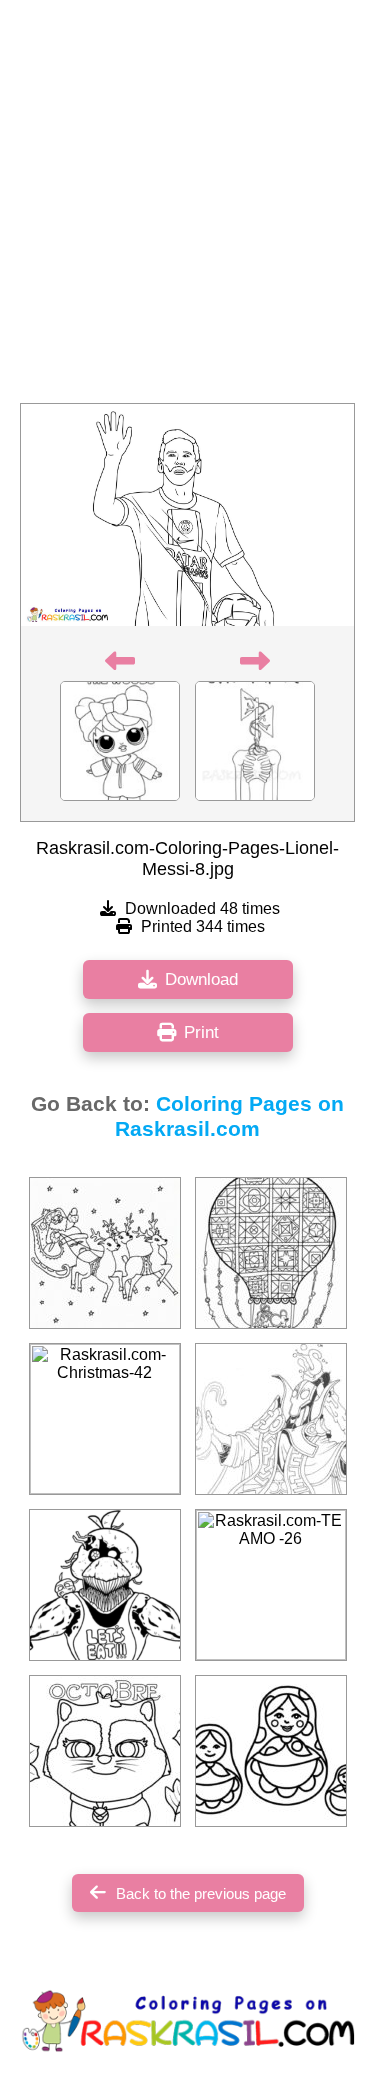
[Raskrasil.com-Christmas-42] (105, 1419)
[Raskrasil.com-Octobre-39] (105, 1751)
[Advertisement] (187, 207)
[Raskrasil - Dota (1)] (271, 1419)
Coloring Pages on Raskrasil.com (229, 1116)
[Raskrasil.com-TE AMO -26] (271, 1585)
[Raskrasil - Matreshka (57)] (271, 1751)
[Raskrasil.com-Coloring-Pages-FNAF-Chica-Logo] (105, 1585)
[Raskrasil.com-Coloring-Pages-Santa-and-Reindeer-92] (105, 1253)
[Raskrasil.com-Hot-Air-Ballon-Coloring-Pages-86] (271, 1253)
